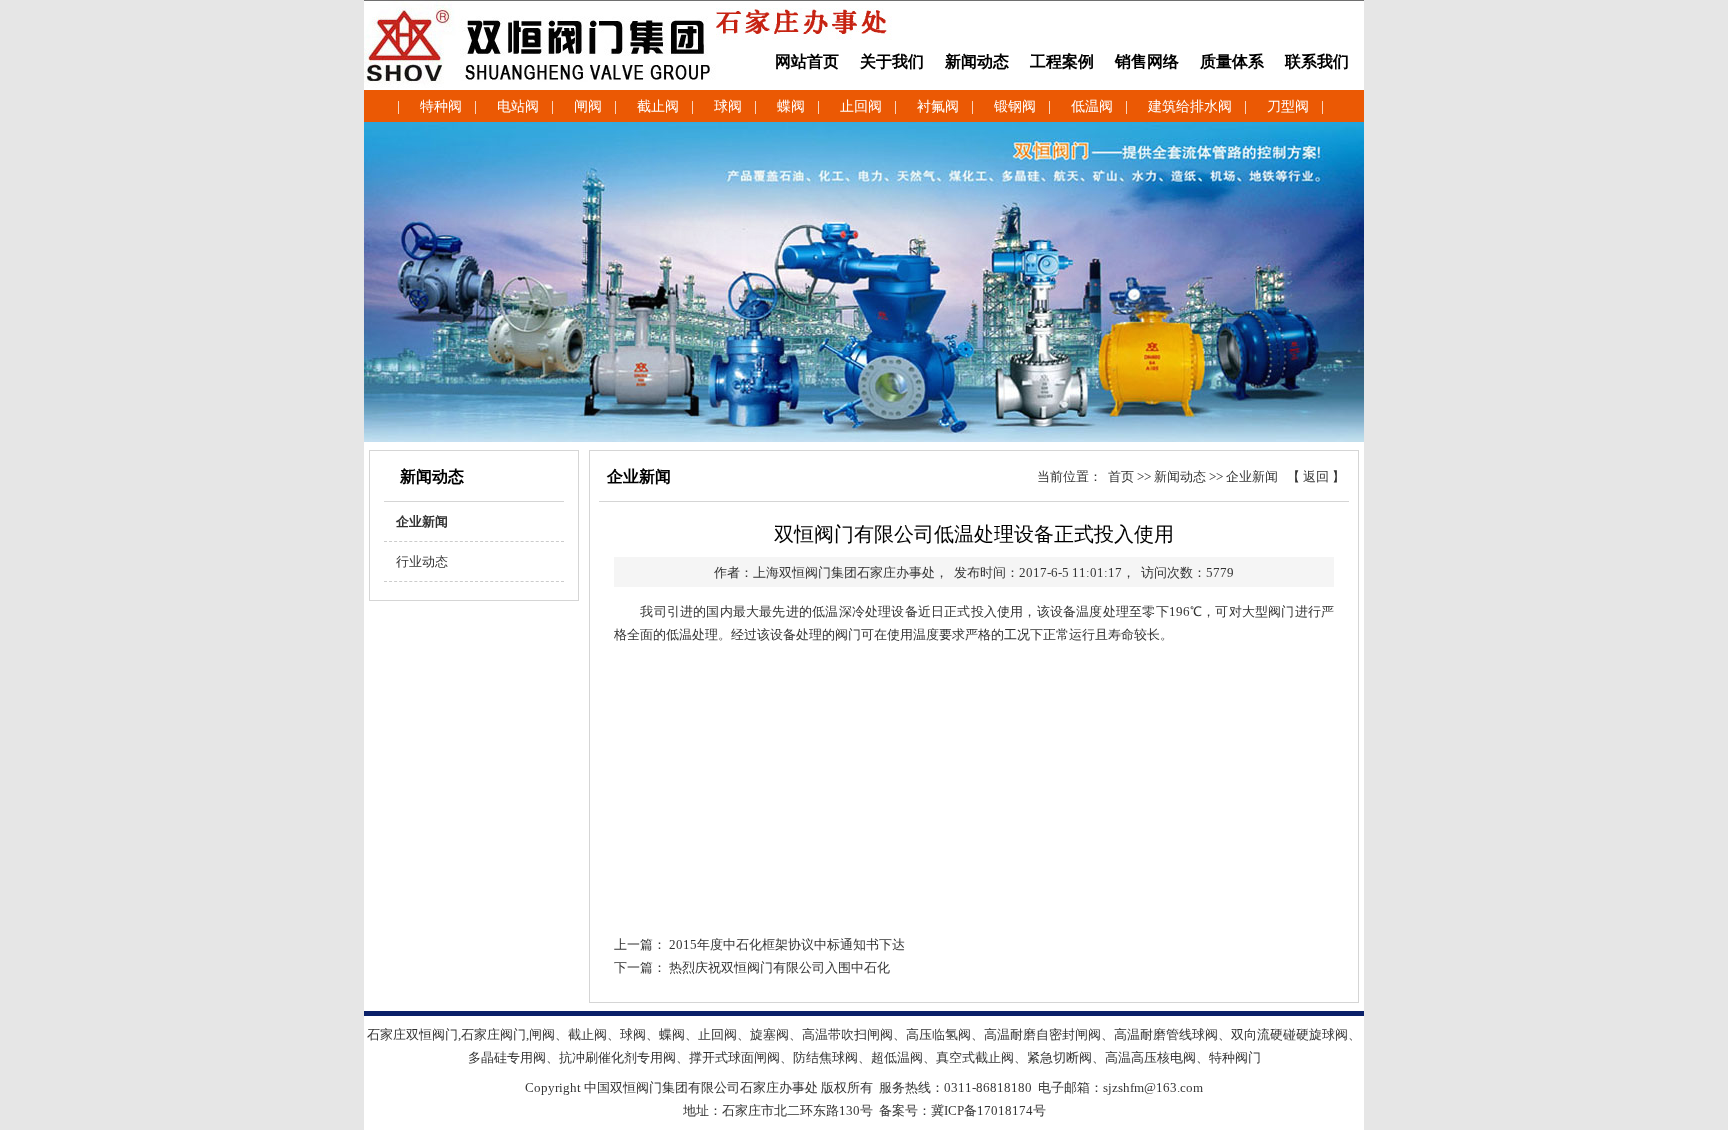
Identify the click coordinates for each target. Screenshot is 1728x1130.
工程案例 (1062, 61)
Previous (19, 273)
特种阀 (441, 106)
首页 (1121, 476)
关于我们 (892, 61)
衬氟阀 (938, 106)
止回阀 (861, 106)
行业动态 (416, 561)
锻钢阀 (1015, 106)
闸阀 (588, 106)
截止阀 (658, 106)
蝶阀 (791, 106)
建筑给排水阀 (1190, 106)
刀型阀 (1288, 106)
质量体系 (1232, 61)
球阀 (728, 106)
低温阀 (1092, 106)
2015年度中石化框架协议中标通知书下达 (787, 944)
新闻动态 (977, 61)
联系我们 (1317, 61)
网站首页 (807, 61)
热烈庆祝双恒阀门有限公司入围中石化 (779, 967)
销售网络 (1147, 61)
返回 (1316, 476)
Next (1709, 273)
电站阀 (518, 106)
